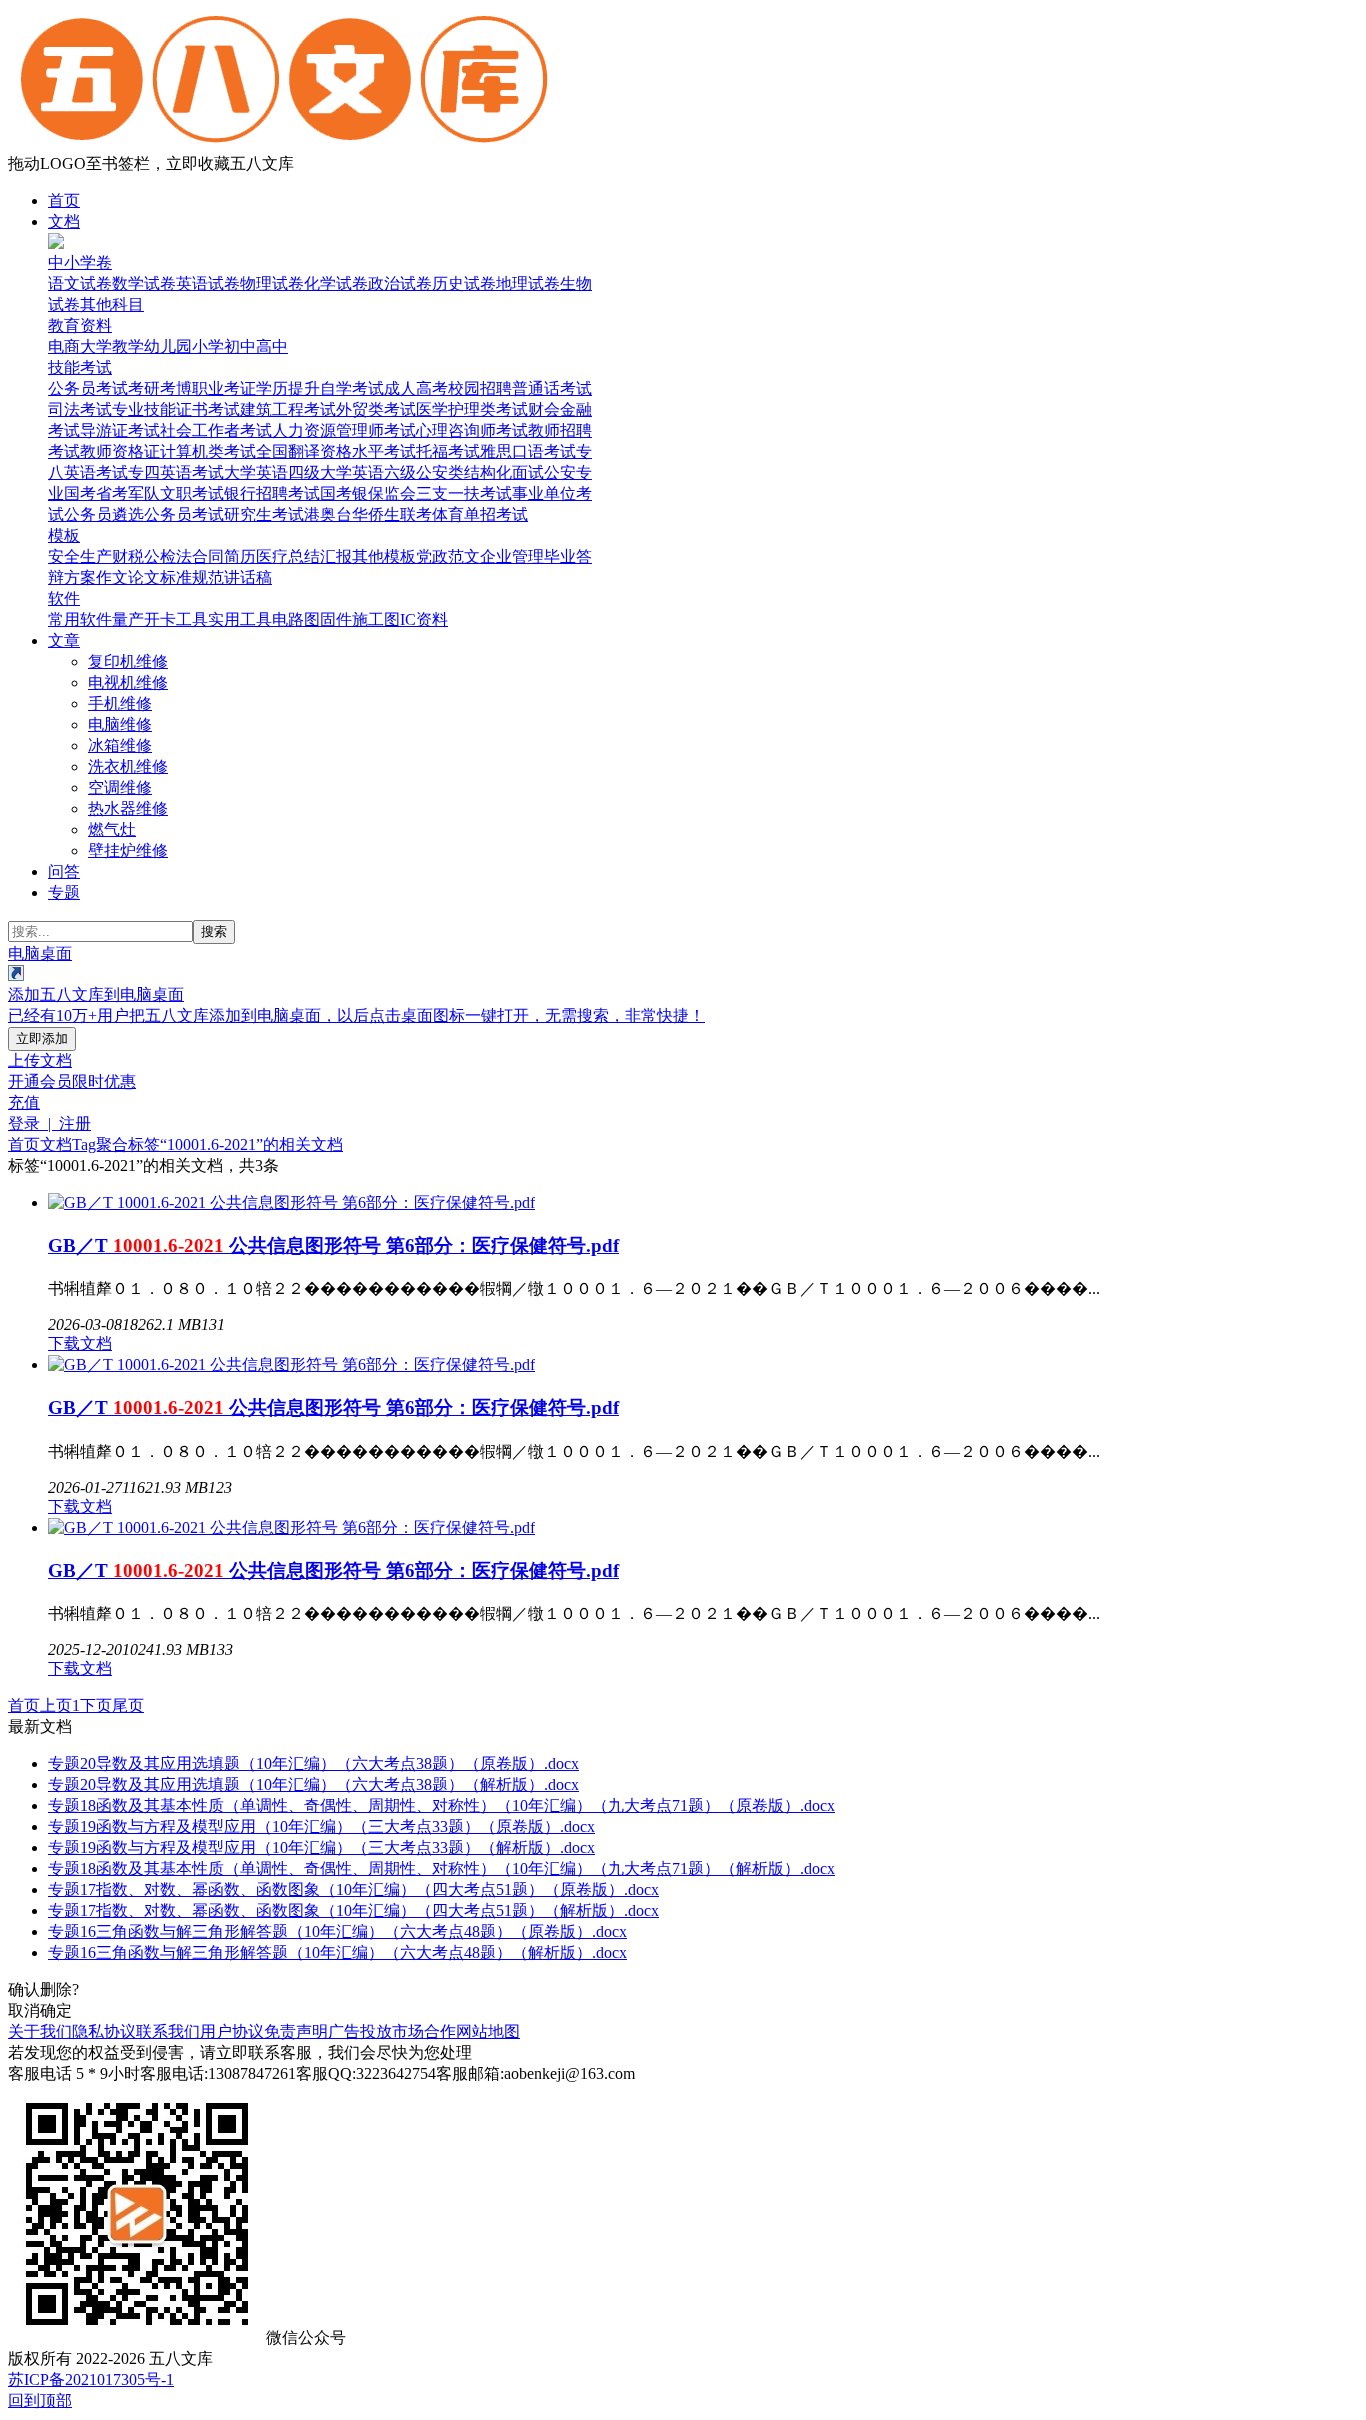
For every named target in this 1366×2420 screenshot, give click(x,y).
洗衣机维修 (128, 766)
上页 (56, 1705)
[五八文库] (284, 144)
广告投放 (360, 2031)
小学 (208, 346)
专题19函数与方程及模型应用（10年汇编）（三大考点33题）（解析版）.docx (321, 1847)
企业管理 (512, 556)
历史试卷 (464, 283)
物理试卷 (272, 283)
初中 (240, 346)
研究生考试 (264, 514)
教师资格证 (120, 451)
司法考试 (80, 409)
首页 (64, 200)
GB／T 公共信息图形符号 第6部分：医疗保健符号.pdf (333, 1245)
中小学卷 (80, 262)
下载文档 (80, 1343)
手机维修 (120, 703)
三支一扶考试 (464, 493)
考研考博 (160, 388)
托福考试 (448, 451)
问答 (64, 871)
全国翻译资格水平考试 (336, 451)
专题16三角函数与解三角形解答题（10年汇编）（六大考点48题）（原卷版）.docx (337, 1931)
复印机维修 (128, 661)
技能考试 (80, 367)
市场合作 (424, 2031)
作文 (112, 577)
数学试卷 (144, 283)
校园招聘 (480, 388)
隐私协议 (104, 2031)
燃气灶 (112, 829)
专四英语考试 (176, 472)
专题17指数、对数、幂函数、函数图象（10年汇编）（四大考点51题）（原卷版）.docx (353, 1889)
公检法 (168, 556)
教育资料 (80, 325)
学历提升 (288, 388)
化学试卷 (336, 283)
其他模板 (384, 556)
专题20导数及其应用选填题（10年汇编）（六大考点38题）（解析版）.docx (313, 1784)
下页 (96, 1705)
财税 (128, 556)
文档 (64, 221)
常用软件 (80, 619)
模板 (64, 535)
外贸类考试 (376, 409)
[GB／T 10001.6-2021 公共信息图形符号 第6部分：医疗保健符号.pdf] (291, 1202)
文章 (64, 640)
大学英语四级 (272, 472)
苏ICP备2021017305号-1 (91, 2379)
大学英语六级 (368, 472)
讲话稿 (248, 577)
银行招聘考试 (272, 493)
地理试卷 (528, 283)
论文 (144, 577)
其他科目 (112, 304)
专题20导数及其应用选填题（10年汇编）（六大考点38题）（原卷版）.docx (313, 1763)
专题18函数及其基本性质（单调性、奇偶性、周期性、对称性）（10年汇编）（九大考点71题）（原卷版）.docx (441, 1805)
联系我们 (168, 2031)
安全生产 (80, 556)
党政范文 (448, 556)
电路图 (296, 619)
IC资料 (424, 619)
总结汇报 (320, 556)
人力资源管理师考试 (344, 430)
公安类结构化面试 (480, 472)
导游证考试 (120, 430)
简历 (240, 556)
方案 (80, 577)
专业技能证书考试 (176, 409)
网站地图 (488, 2031)
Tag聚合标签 (116, 1144)
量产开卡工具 (160, 619)
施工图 (376, 619)
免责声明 (296, 2031)
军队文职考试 (176, 493)
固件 (336, 619)
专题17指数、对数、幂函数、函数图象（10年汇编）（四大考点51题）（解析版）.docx (353, 1910)
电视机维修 (128, 682)
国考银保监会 (368, 493)
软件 (64, 598)
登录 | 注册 (49, 1123)
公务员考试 (88, 388)
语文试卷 (80, 283)
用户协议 (232, 2031)
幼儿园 (168, 346)
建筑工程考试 (288, 409)
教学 (128, 346)
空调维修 (120, 787)
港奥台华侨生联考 (368, 514)
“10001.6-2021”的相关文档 (251, 1144)
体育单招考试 (480, 514)
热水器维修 (128, 808)
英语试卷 (208, 283)
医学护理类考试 (472, 409)
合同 (208, 556)
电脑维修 (120, 724)
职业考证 (224, 388)
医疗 (272, 556)
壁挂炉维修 (128, 850)
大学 (96, 346)
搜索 (214, 931)
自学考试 (352, 388)
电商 (64, 346)
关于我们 (40, 2031)
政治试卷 (400, 283)
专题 (64, 892)
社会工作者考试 (216, 430)
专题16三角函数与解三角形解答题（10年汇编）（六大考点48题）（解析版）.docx (337, 1952)
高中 (272, 346)
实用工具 (240, 619)
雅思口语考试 (528, 451)
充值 (24, 1102)
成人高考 (416, 388)
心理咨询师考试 (472, 430)
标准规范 (192, 577)
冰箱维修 (120, 745)
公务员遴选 (104, 514)
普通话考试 (552, 388)
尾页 (128, 1705)
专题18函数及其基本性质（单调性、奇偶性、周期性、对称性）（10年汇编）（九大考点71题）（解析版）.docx (441, 1868)
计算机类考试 (208, 451)
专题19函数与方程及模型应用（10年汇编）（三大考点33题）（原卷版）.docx (321, 1826)
